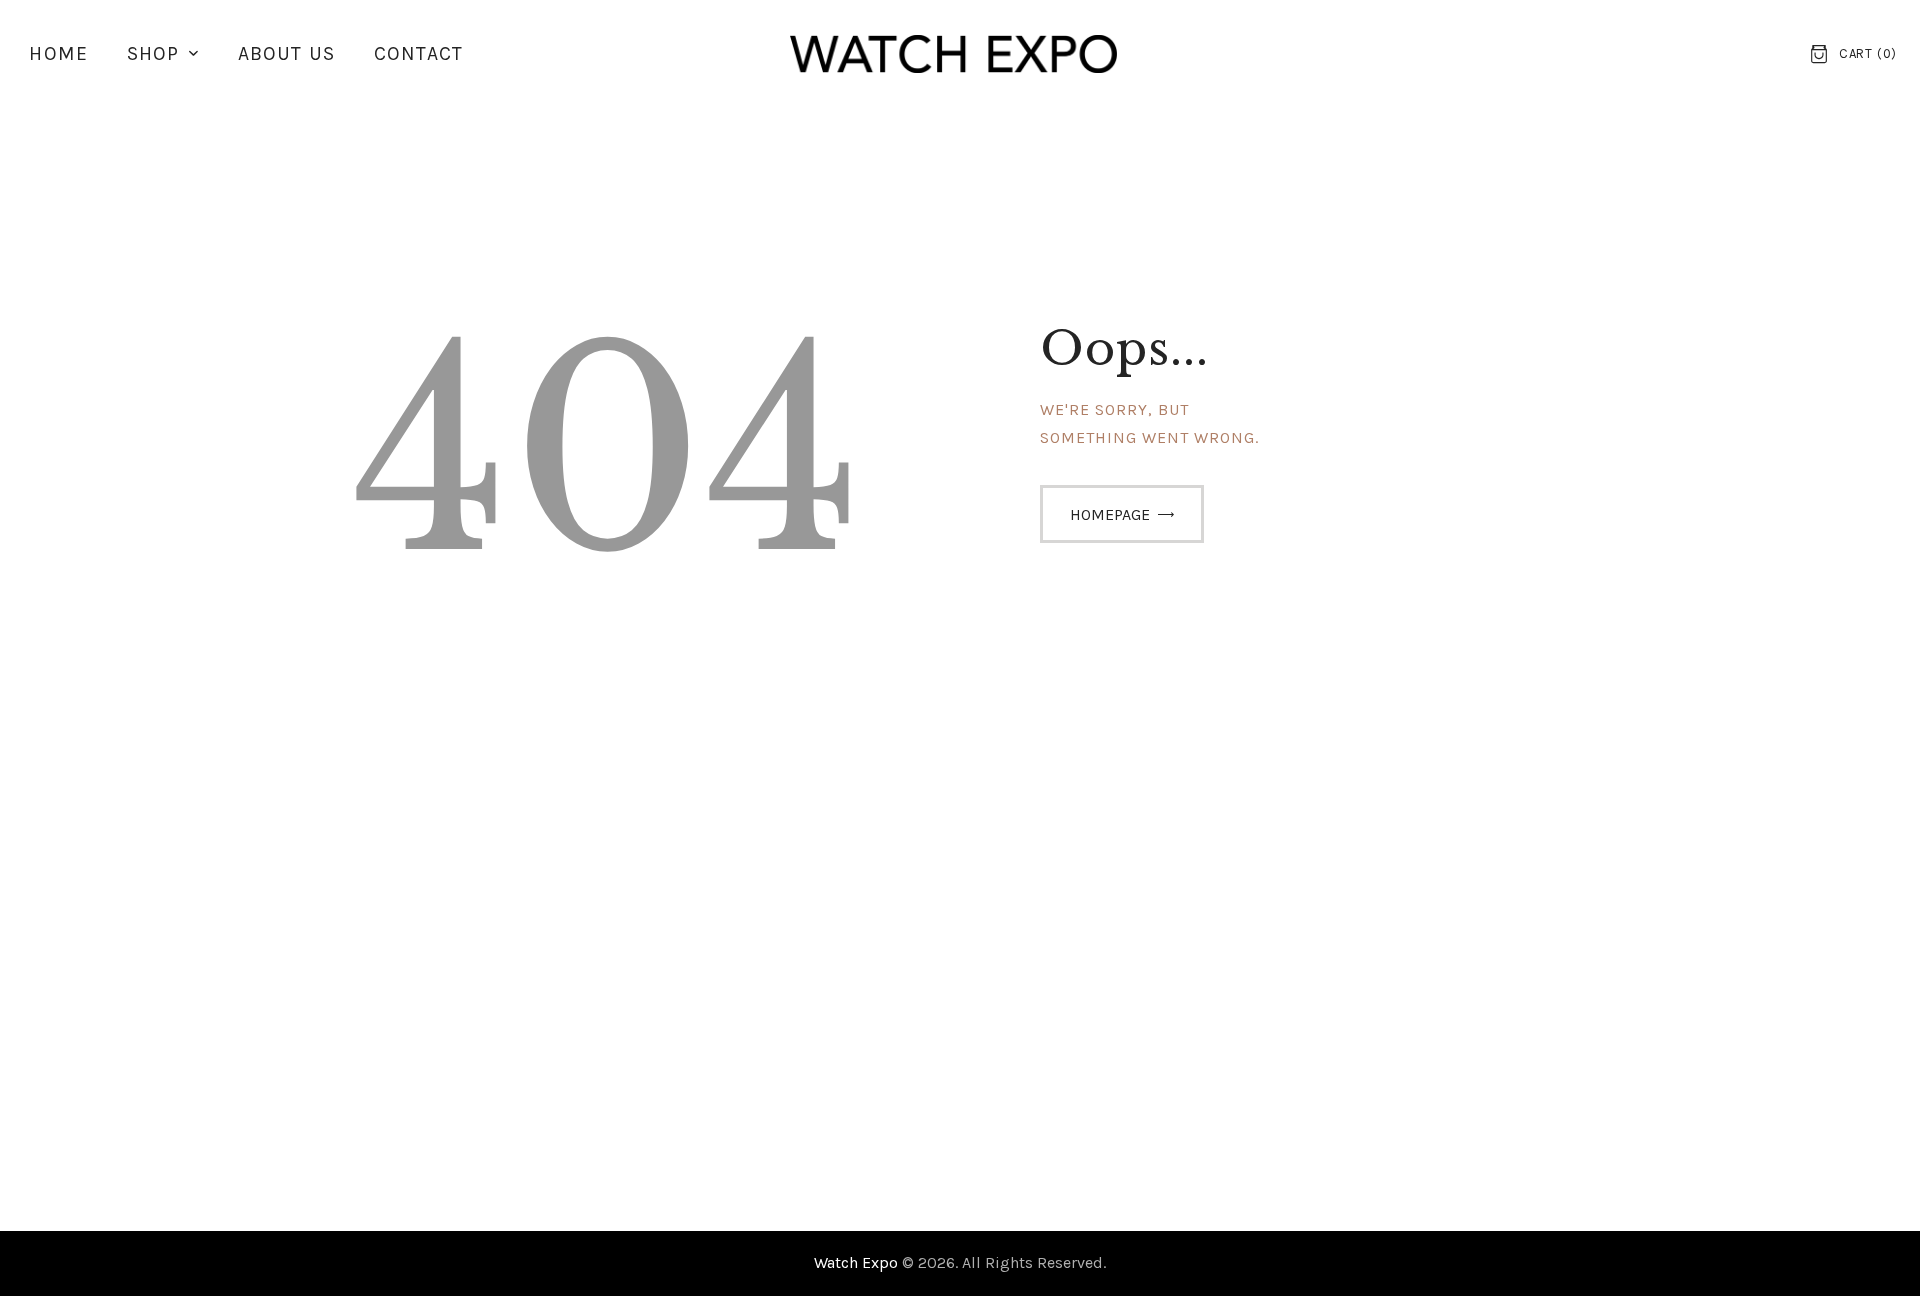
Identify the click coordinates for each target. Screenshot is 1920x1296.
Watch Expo (858, 1262)
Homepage (1110, 514)
